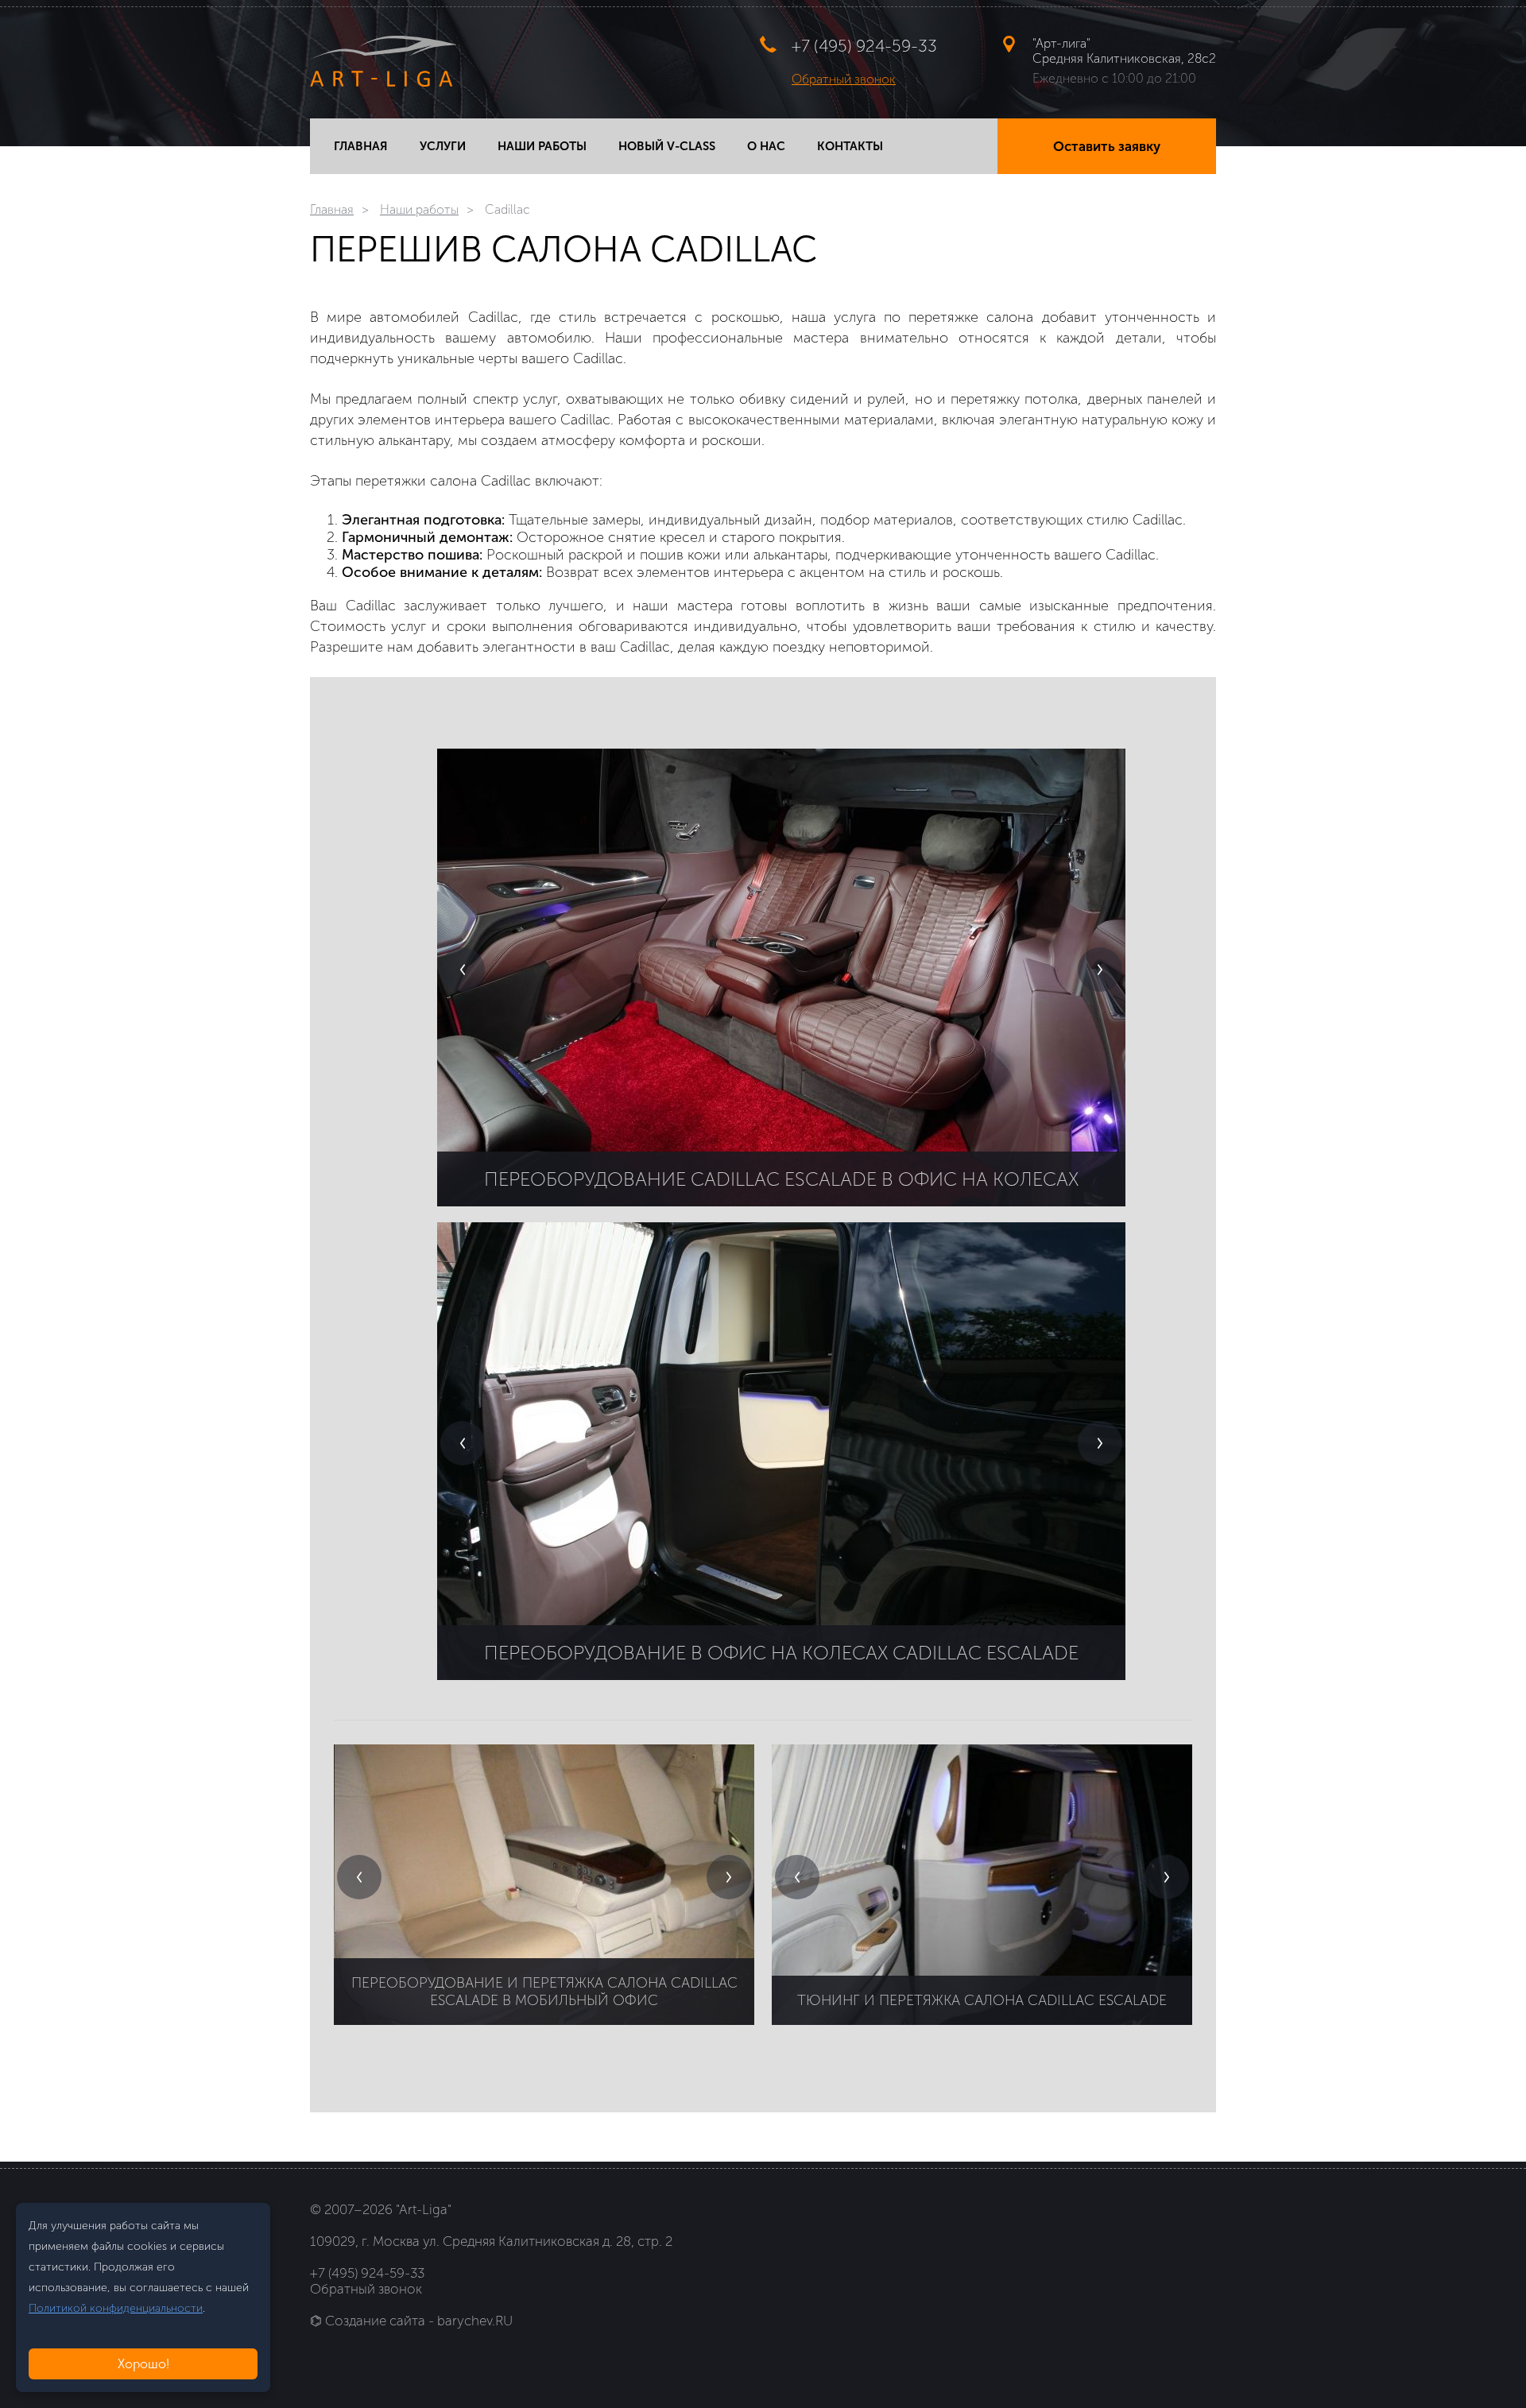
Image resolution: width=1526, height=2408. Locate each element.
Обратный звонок (844, 79)
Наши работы (419, 209)
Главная (332, 209)
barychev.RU (475, 2321)
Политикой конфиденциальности (116, 2308)
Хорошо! (143, 2364)
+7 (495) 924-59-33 (864, 46)
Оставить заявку (1107, 146)
